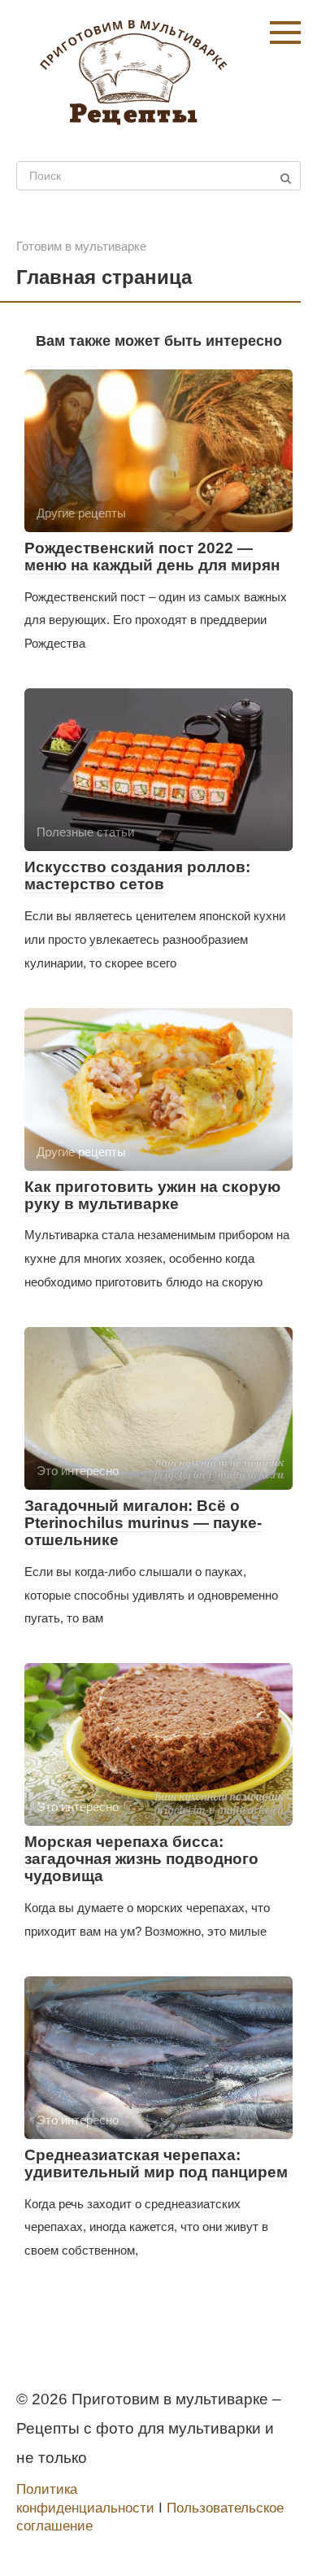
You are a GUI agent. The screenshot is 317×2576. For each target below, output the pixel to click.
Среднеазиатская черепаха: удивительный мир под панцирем (156, 2163)
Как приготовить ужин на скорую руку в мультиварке (152, 1195)
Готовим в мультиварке (81, 246)
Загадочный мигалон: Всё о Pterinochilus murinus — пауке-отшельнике (143, 1523)
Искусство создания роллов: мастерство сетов (137, 875)
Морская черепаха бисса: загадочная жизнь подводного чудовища (141, 1859)
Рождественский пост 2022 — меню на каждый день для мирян (152, 557)
